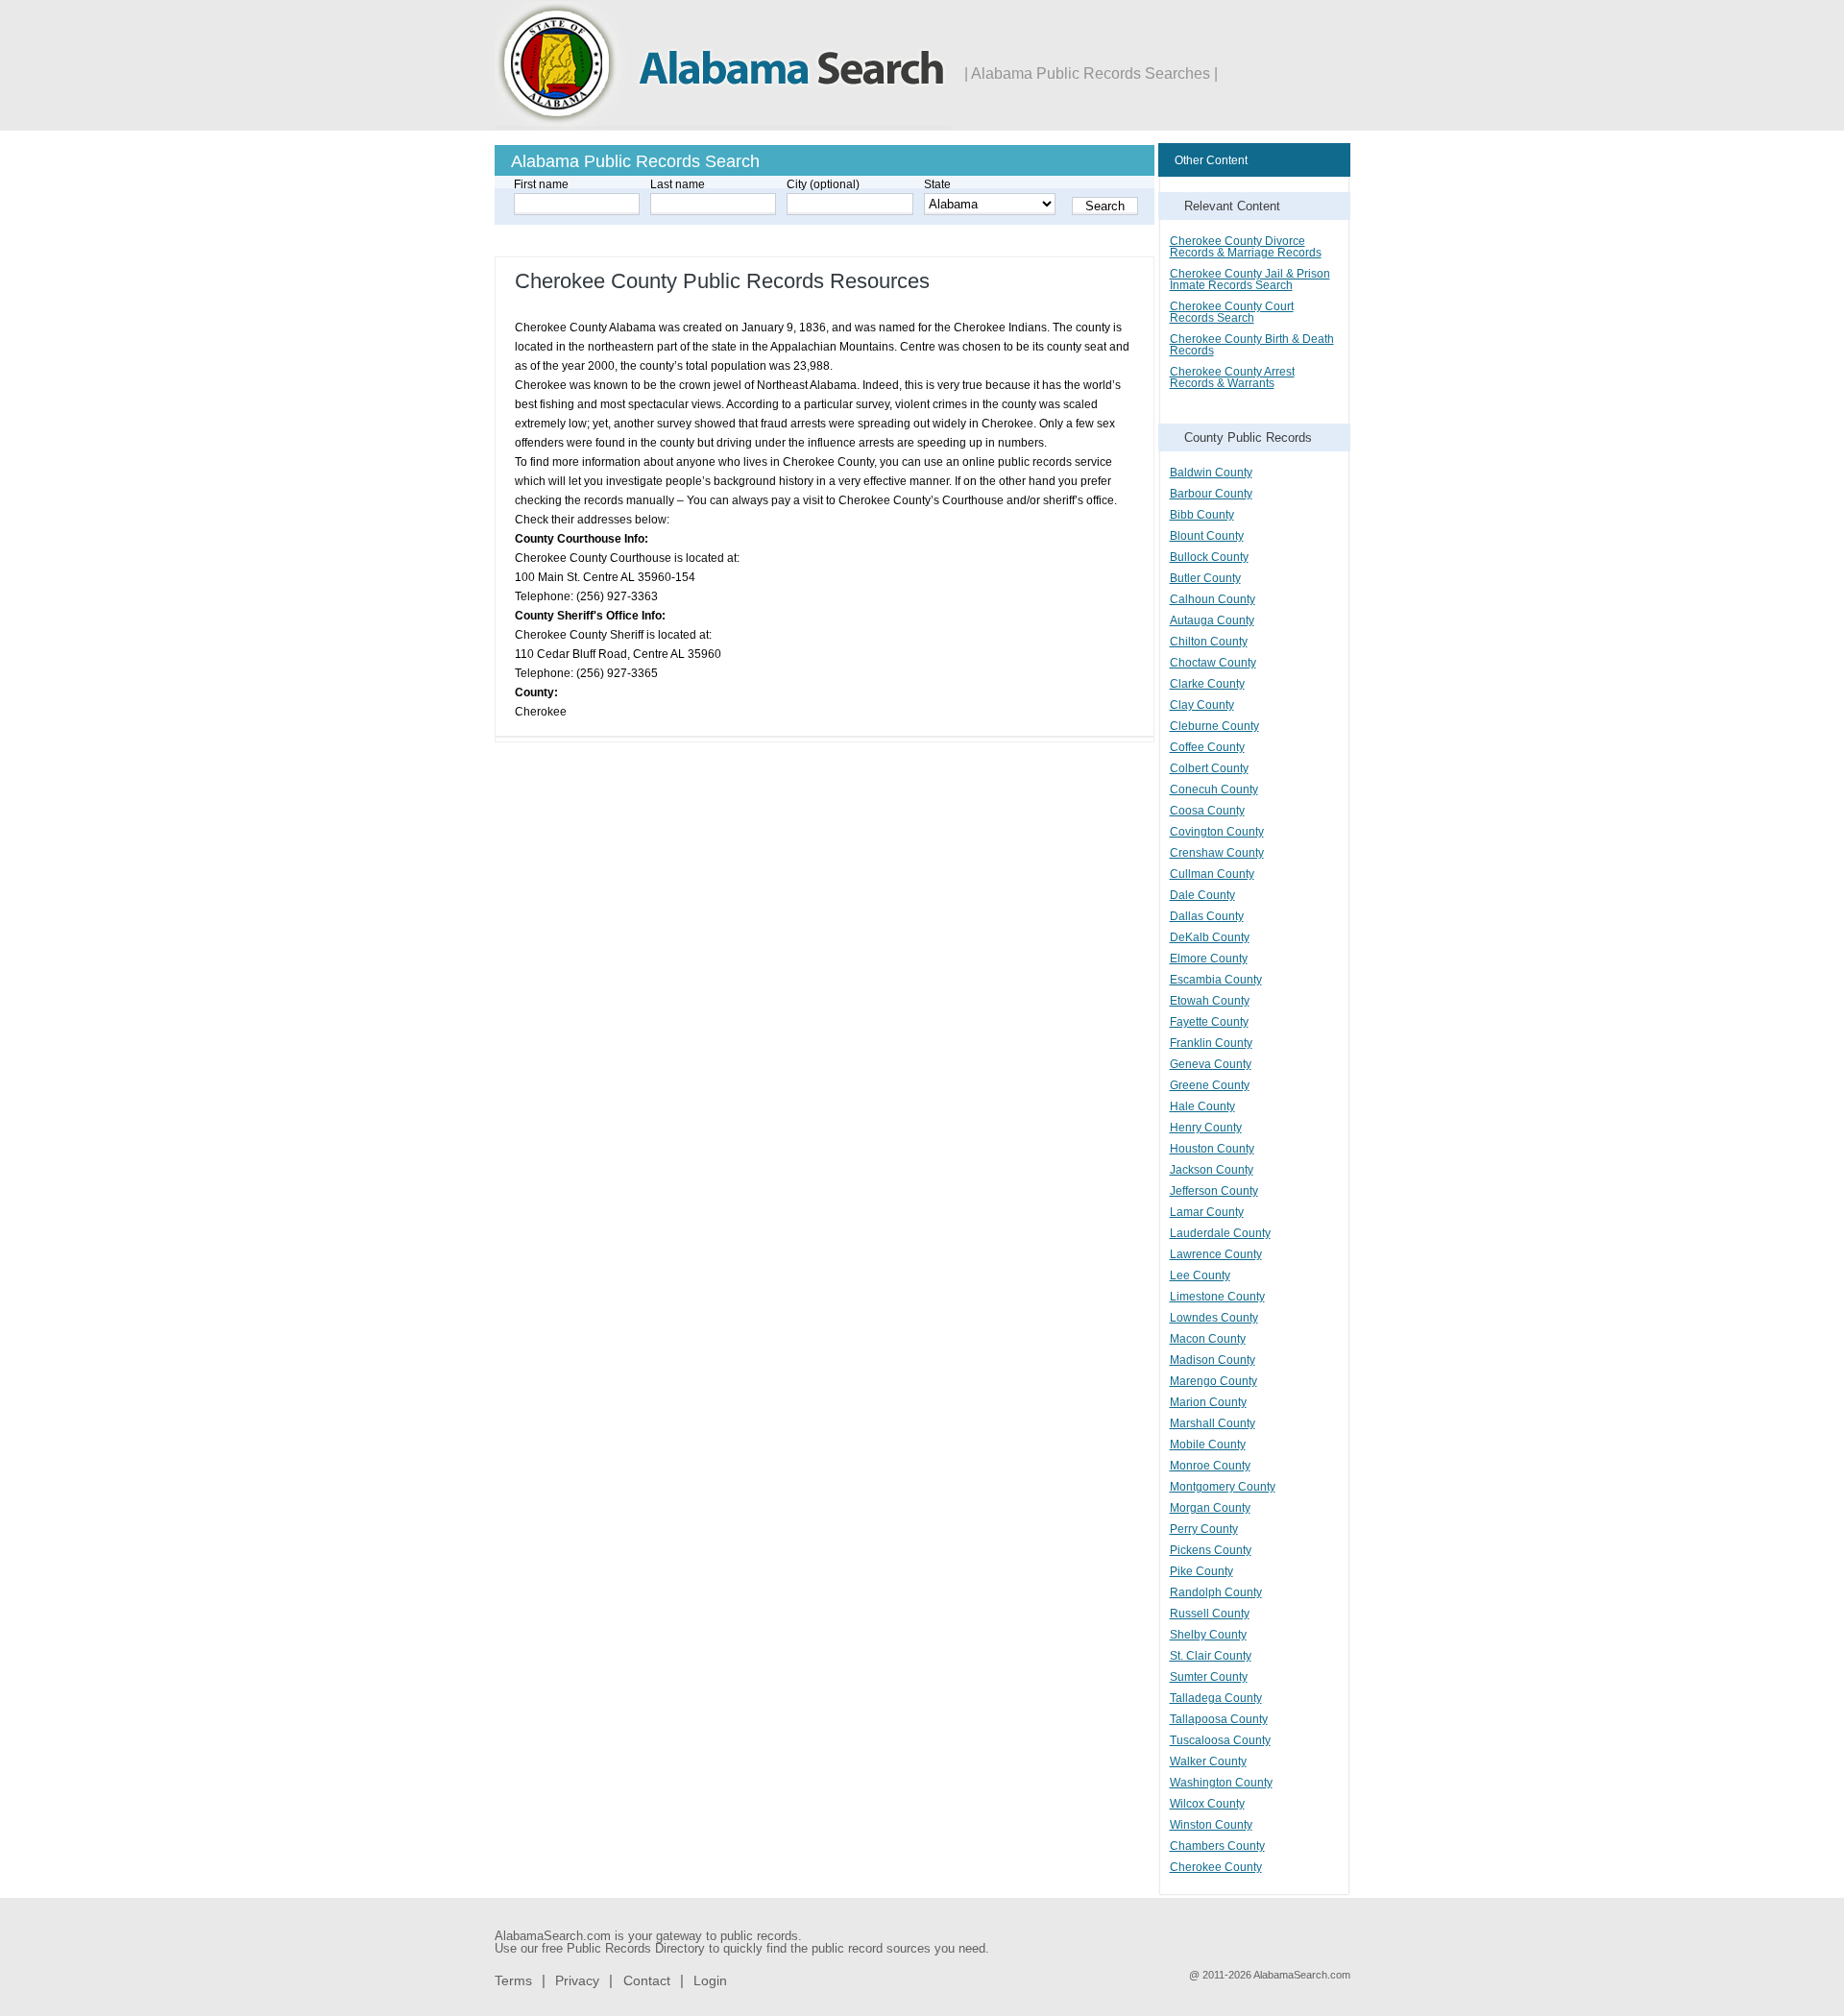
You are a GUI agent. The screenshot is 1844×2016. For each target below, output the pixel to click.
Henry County (1206, 1128)
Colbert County (1209, 768)
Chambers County (1217, 1846)
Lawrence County (1216, 1254)
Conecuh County (1214, 789)
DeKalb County (1210, 937)
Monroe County (1210, 1466)
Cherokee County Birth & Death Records (1252, 345)
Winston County (1211, 1825)
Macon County (1208, 1339)
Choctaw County (1213, 663)
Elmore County (1209, 959)
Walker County (1208, 1761)
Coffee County (1207, 747)
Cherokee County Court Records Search (1232, 312)
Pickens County (1211, 1550)
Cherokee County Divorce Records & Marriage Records (1246, 247)
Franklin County (1211, 1043)
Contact (647, 1980)
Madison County (1213, 1360)
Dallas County (1207, 916)
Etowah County (1210, 1001)
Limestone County (1217, 1297)
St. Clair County (1211, 1656)
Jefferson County (1214, 1191)
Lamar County (1207, 1212)
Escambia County (1216, 980)
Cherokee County (1216, 1867)
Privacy (577, 1980)
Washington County (1221, 1783)
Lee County (1200, 1275)
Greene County (1210, 1085)
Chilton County (1209, 642)
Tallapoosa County (1219, 1719)
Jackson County (1212, 1170)
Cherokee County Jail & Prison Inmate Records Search (1250, 279)
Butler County (1205, 578)
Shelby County (1208, 1635)
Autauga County (1212, 620)
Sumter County (1209, 1677)
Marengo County (1213, 1381)
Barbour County (1211, 494)
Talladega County (1216, 1698)
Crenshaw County (1217, 853)
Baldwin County (1211, 473)
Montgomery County (1223, 1487)
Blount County (1207, 536)
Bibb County (1202, 515)
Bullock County (1209, 557)
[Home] (723, 125)
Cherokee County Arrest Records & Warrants (1232, 377)
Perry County (1204, 1529)
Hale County (1202, 1106)
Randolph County (1216, 1592)
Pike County (1201, 1571)
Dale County (1202, 895)
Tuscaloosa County (1220, 1740)
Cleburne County (1214, 726)
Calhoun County (1213, 599)
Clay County (1202, 705)
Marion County (1208, 1402)
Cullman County (1212, 874)
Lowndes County (1214, 1318)
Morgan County (1210, 1508)
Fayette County (1209, 1022)
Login (710, 1980)
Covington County (1217, 832)
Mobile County (1208, 1445)
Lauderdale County (1220, 1233)
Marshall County (1213, 1423)
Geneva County (1211, 1064)
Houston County (1212, 1149)
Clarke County (1207, 684)
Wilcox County (1207, 1804)
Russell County (1210, 1614)
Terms (513, 1980)
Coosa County (1207, 811)
